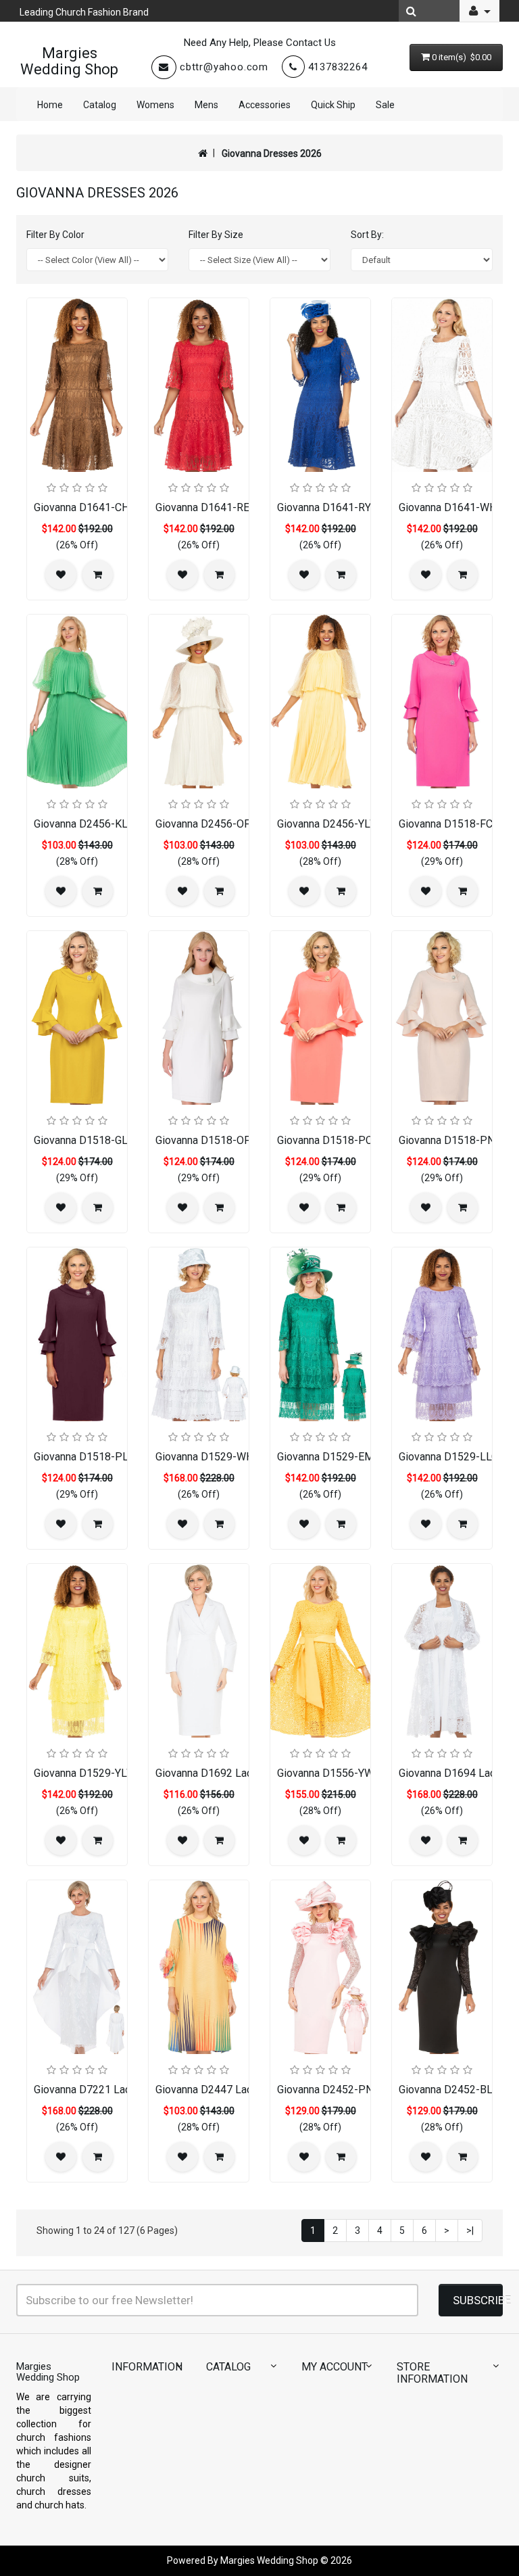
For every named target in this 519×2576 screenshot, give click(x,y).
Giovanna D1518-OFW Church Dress (241, 1140)
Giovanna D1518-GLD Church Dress (118, 1140)
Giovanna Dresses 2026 (272, 153)
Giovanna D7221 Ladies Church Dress (123, 2090)
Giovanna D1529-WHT (207, 1457)
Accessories (265, 105)
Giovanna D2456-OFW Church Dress (241, 824)
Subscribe (478, 2300)
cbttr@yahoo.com (224, 67)
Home (50, 105)
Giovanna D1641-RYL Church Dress (360, 507)
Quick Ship (333, 105)
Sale (385, 105)
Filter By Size (216, 235)
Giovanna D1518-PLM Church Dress (119, 1457)
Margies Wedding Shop (69, 61)
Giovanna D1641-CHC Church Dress (118, 507)
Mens (206, 105)
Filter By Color (55, 235)
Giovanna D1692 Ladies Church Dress (245, 1773)
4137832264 (338, 67)
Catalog (100, 105)
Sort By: (367, 235)
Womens (155, 105)
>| (470, 2231)
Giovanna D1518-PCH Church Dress (362, 1140)
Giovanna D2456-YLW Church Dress (361, 824)
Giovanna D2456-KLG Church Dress (117, 824)
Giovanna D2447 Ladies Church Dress (245, 2090)
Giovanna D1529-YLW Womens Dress (123, 1773)
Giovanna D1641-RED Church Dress (239, 507)
